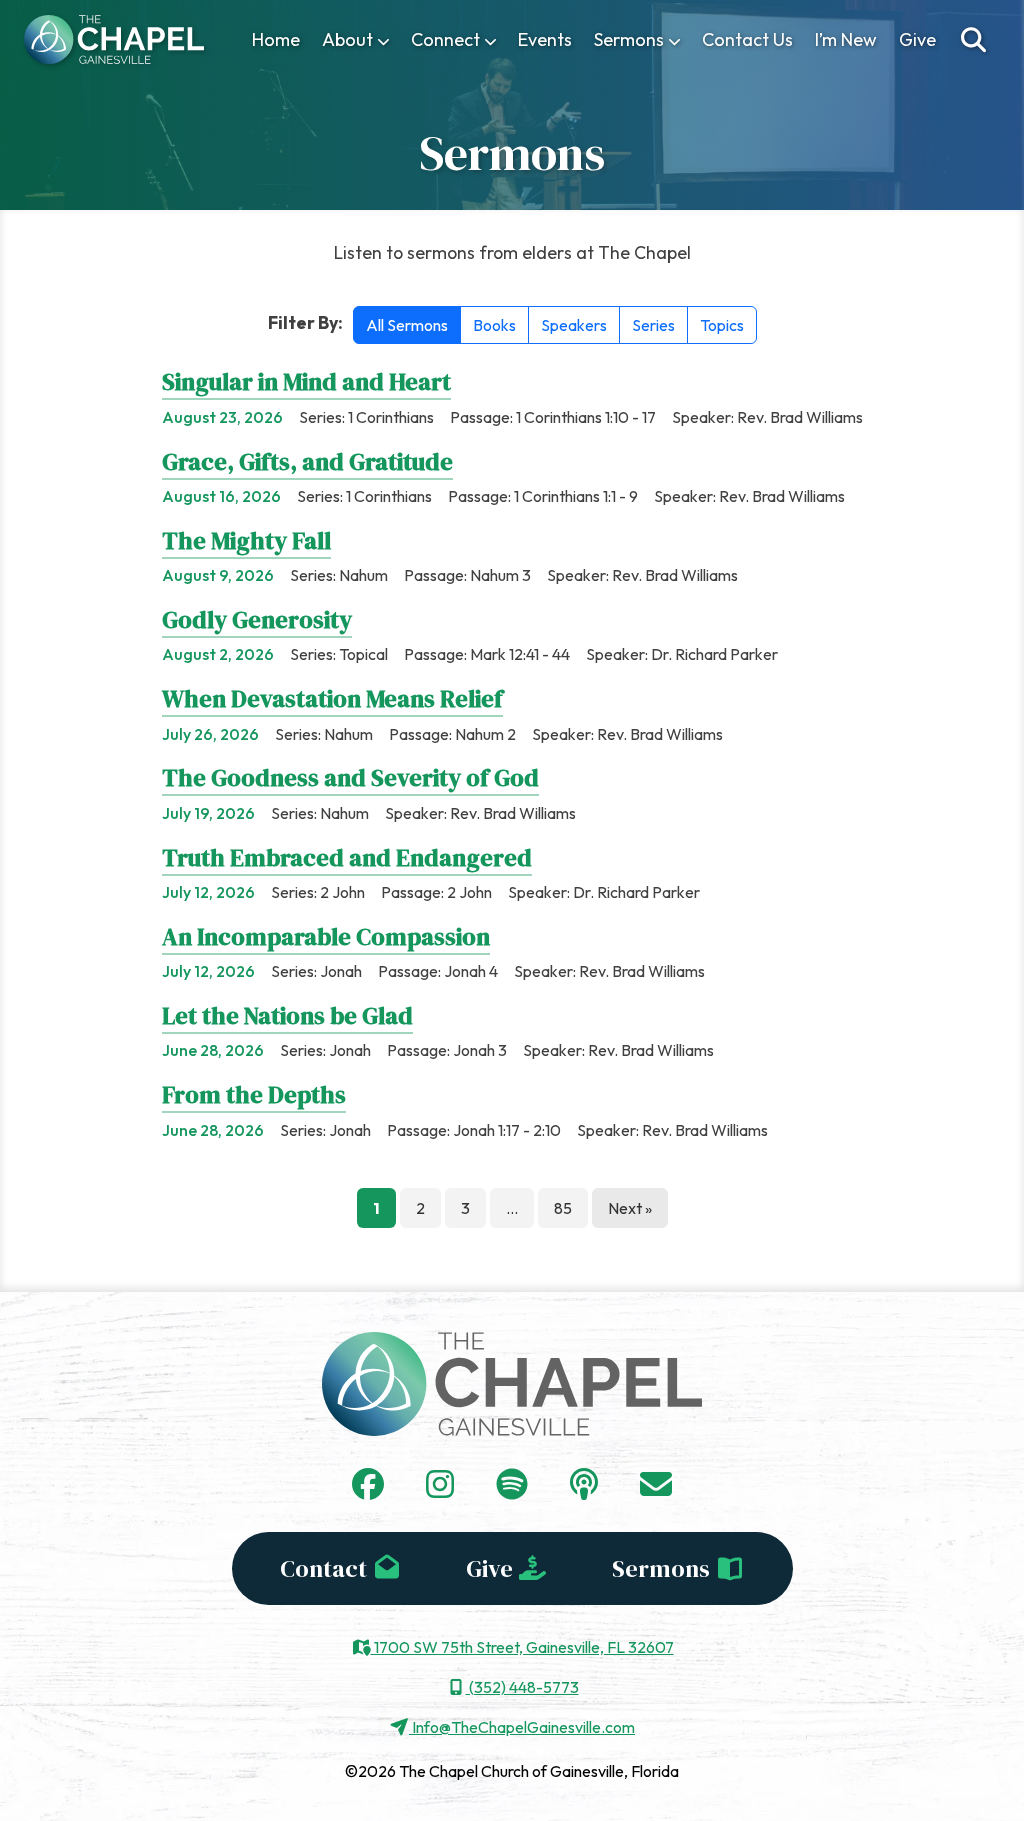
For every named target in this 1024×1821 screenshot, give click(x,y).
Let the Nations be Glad (287, 1015)
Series (653, 325)
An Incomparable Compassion (326, 936)
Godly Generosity (257, 619)
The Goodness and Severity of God (350, 777)
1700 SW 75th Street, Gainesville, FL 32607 (522, 1647)
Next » (630, 1208)
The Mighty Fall (246, 540)
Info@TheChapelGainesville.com (522, 1727)
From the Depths (254, 1094)
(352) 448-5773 (522, 1687)
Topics (722, 325)
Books (494, 325)
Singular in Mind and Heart (306, 381)
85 (563, 1208)
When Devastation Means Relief (332, 698)
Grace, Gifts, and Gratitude (307, 461)
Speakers (574, 325)
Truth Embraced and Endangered (347, 857)
